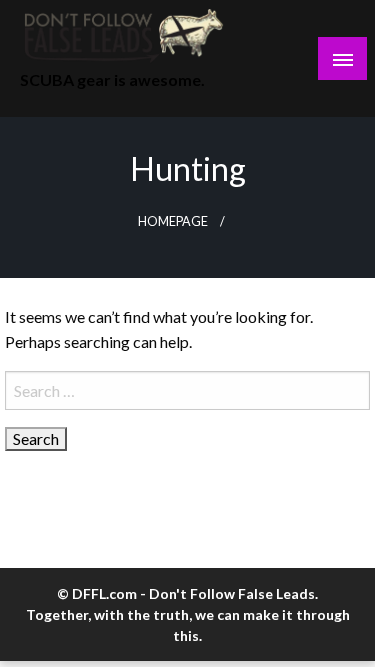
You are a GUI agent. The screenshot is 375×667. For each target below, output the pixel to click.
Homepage (173, 221)
